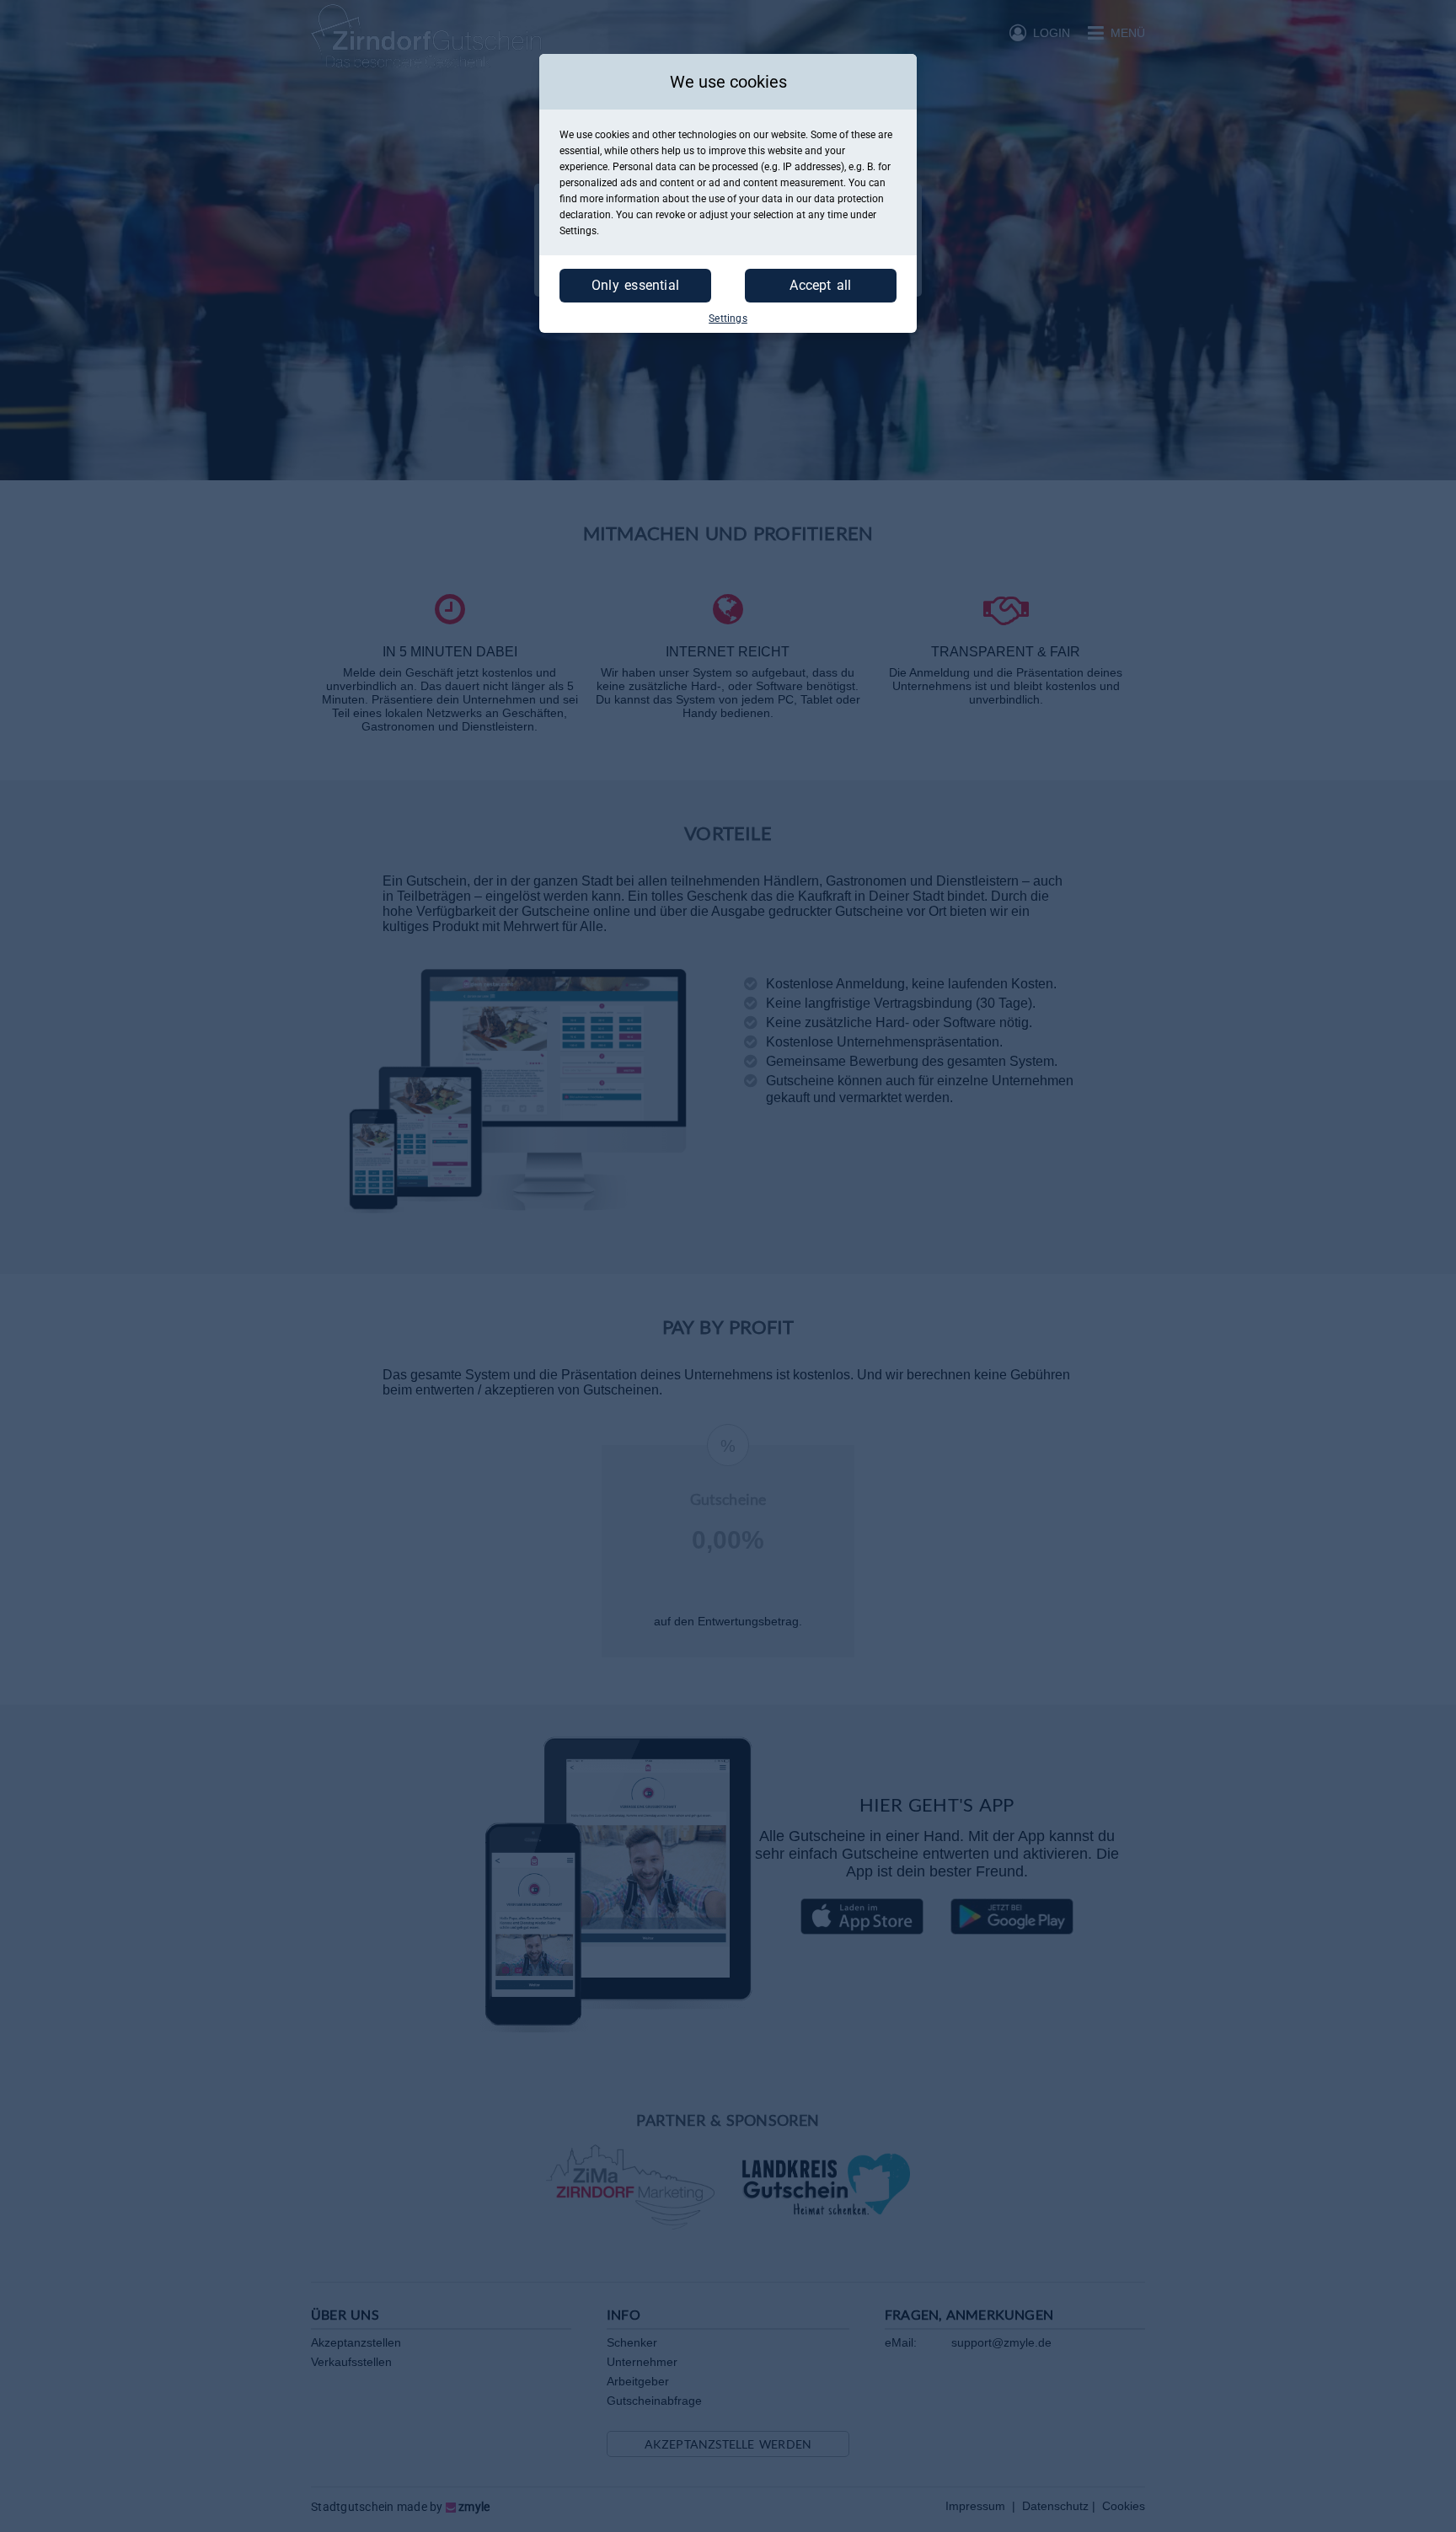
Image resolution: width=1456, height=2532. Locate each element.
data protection (849, 199)
